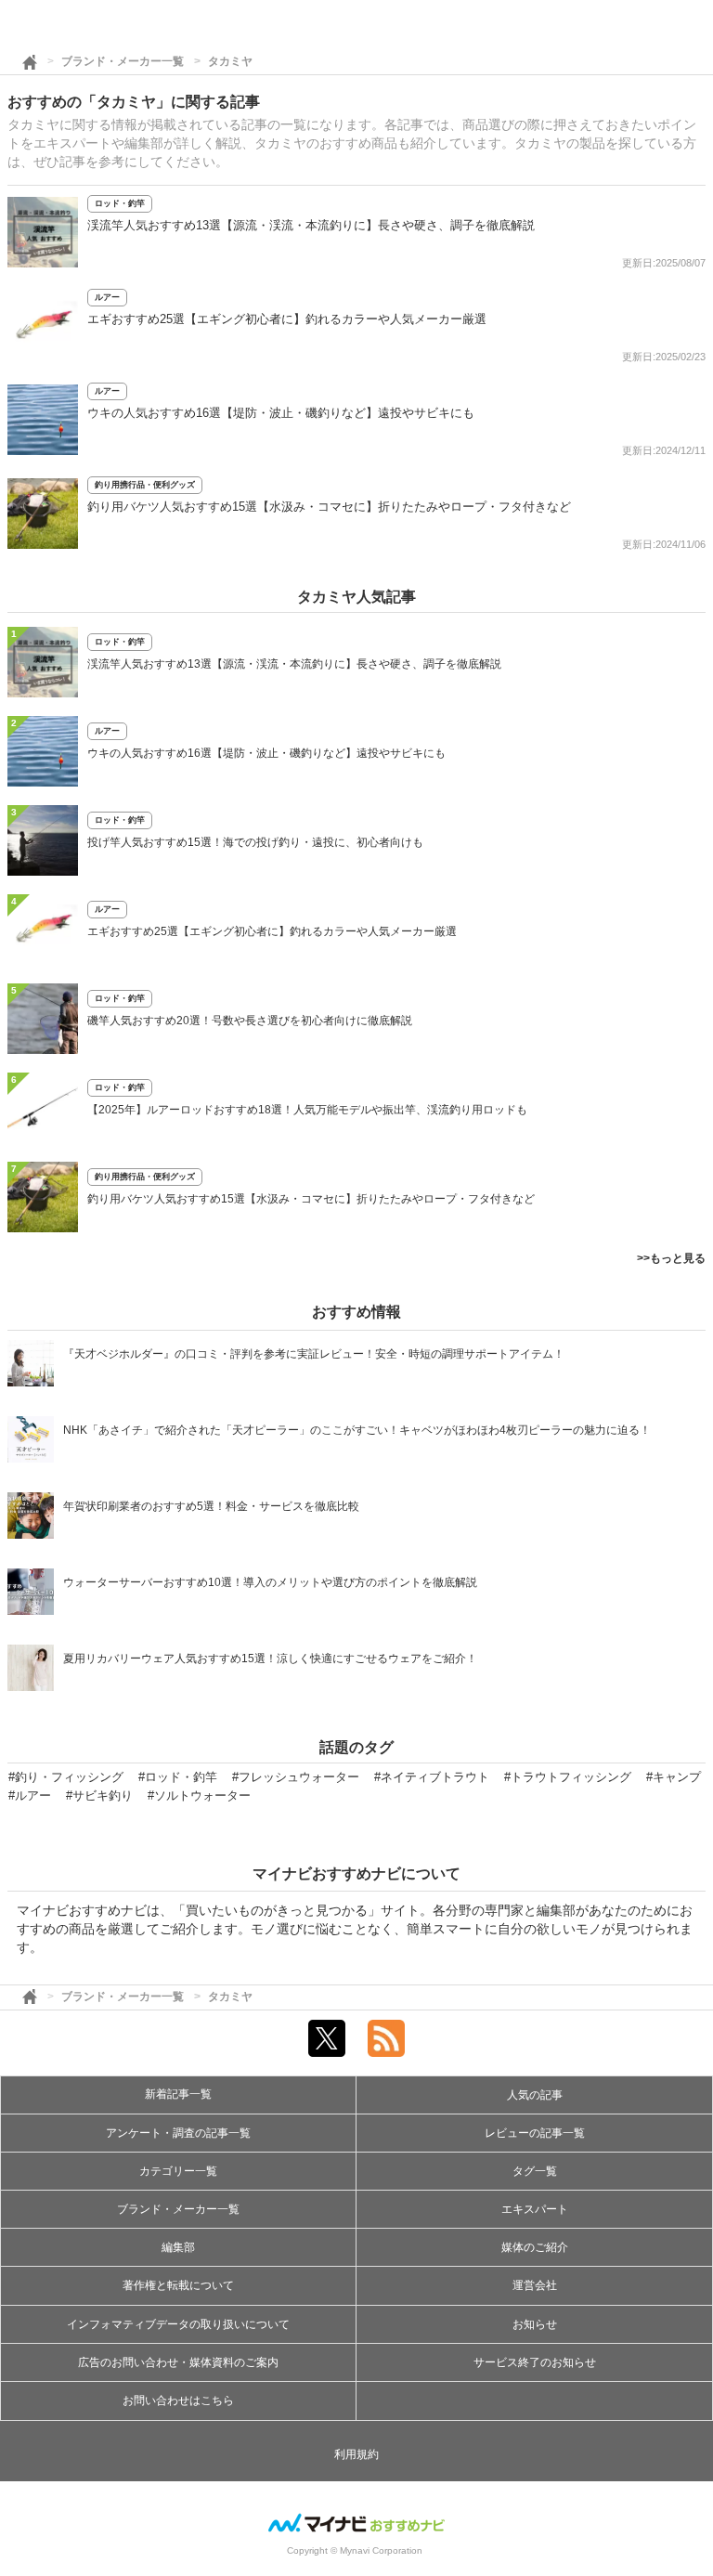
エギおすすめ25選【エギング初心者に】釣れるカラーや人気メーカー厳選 (287, 319)
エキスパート (535, 2209)
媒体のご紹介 (535, 2247)
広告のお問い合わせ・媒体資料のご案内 (178, 2362)
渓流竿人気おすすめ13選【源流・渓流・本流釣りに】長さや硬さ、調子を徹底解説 (311, 225)
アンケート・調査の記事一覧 (178, 2133)
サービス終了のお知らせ (535, 2362)
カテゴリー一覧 (178, 2171)
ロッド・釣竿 (120, 203)
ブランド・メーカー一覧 (123, 61)
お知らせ (535, 2324)
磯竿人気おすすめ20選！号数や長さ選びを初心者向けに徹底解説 (250, 1021)
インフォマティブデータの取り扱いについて (178, 2324)
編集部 (178, 2247)
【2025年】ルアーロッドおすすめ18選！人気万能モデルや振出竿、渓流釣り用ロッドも (307, 1110)
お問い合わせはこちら (178, 2400)
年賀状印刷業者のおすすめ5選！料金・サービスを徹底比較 (211, 1506)
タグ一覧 (535, 2171)
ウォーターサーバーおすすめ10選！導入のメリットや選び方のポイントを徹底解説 (270, 1582)
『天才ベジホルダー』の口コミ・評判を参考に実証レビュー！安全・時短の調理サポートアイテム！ (314, 1354)
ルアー (107, 297)
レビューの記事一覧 (535, 2133)
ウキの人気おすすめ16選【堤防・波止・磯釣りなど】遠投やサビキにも (281, 413)
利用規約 (356, 2454)
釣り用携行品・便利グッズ (145, 485)
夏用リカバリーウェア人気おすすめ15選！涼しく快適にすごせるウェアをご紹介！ (270, 1659)
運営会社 (535, 2285)
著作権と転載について (178, 2285)
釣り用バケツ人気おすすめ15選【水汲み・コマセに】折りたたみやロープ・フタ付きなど (329, 507)
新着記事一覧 (178, 2094)
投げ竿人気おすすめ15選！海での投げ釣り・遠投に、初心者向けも (255, 842)
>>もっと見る (671, 1258)
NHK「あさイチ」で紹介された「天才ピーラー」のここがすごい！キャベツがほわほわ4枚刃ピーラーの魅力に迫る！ (357, 1430)
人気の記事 (535, 2095)
